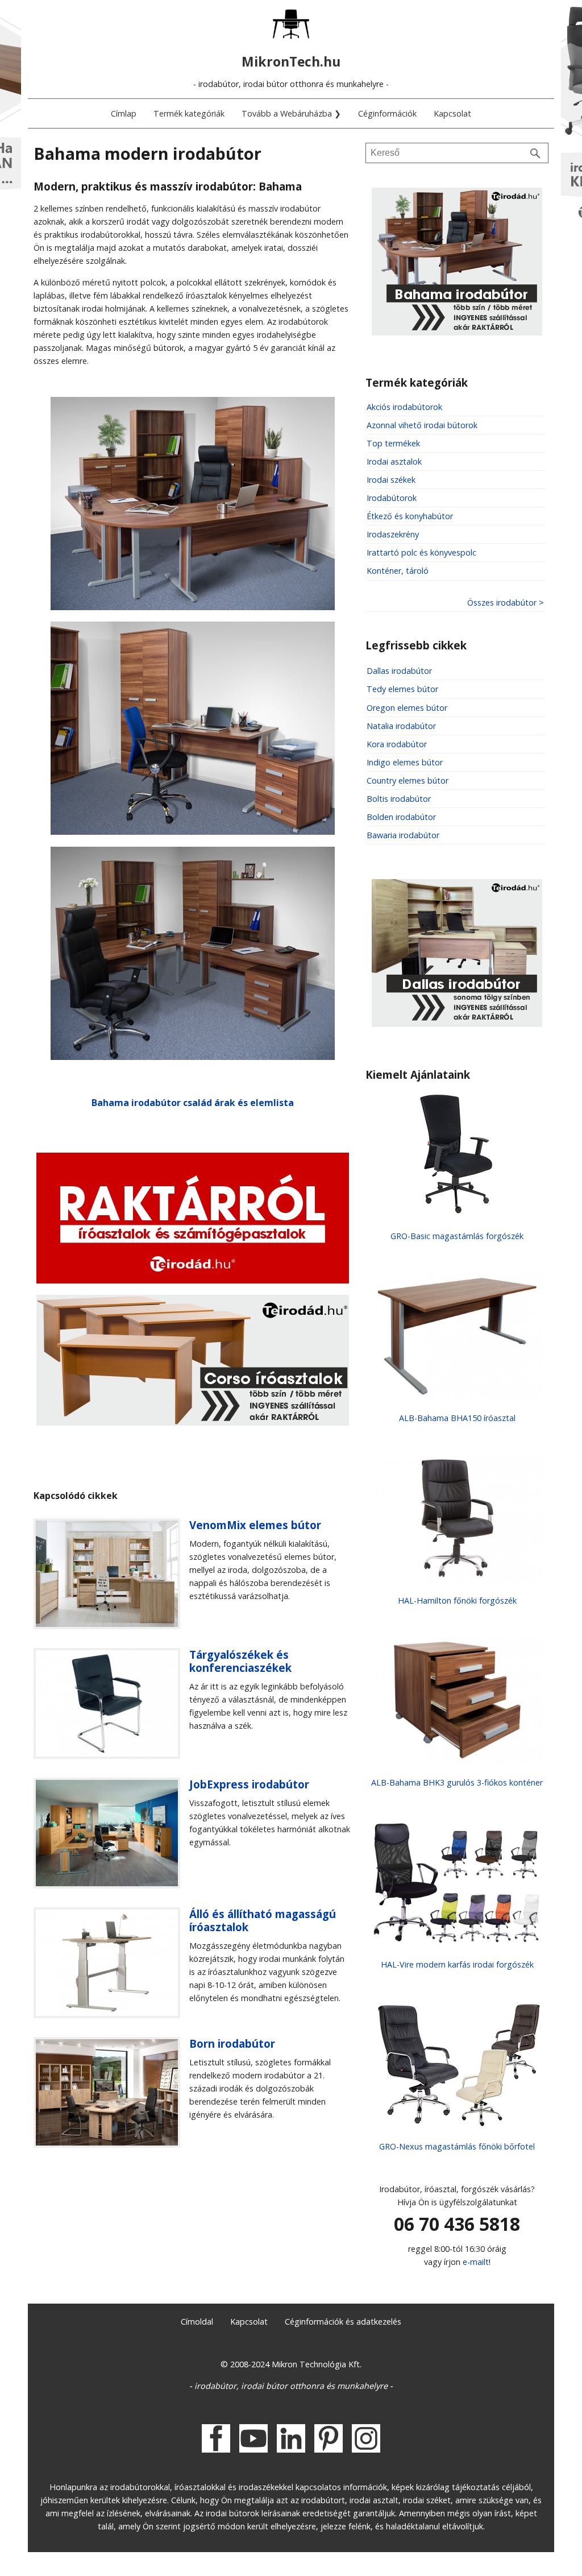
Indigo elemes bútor (405, 762)
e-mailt (476, 2262)
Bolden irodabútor (401, 817)
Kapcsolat (452, 113)
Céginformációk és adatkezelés (343, 2322)
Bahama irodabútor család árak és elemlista (193, 1103)
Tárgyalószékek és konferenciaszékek (240, 1661)
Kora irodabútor (397, 744)
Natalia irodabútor (401, 726)
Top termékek (393, 443)
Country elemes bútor (408, 780)
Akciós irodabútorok (404, 407)
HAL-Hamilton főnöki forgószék (457, 1600)
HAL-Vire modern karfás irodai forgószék (457, 1964)
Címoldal (197, 2322)
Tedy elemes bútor (402, 689)
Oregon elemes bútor (407, 708)
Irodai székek (391, 480)
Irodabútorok (392, 498)
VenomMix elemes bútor (255, 1525)
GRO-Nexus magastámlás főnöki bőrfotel (457, 2146)
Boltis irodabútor (399, 799)
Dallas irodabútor (399, 671)
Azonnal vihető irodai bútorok (422, 425)
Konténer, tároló (398, 571)
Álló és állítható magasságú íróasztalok (263, 1920)
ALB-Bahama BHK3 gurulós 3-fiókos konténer (457, 1782)
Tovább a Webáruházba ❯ (291, 113)
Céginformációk (387, 113)
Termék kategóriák (189, 113)
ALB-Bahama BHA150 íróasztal (457, 1418)
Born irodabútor (232, 2043)
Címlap (124, 113)
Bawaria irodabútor (403, 835)
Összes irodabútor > (506, 602)
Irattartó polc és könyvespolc (421, 552)
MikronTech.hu (291, 61)
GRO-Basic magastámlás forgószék (457, 1236)
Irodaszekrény (393, 534)
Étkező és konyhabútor (410, 516)
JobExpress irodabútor (249, 1784)
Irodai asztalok (394, 461)
